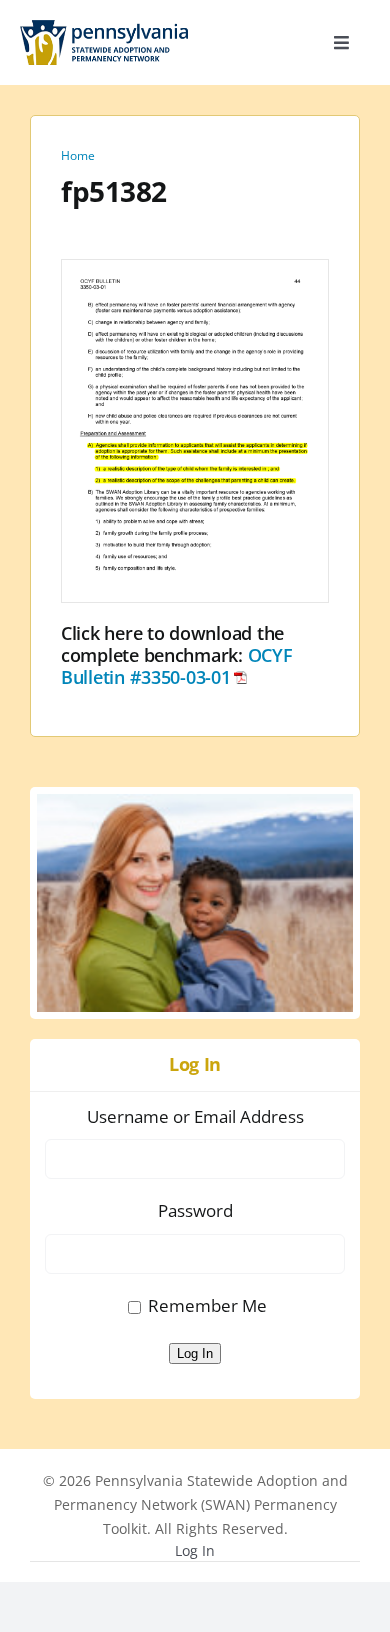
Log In (195, 1353)
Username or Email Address (195, 1116)
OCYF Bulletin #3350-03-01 (177, 666)
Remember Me (207, 1305)
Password (195, 1210)
